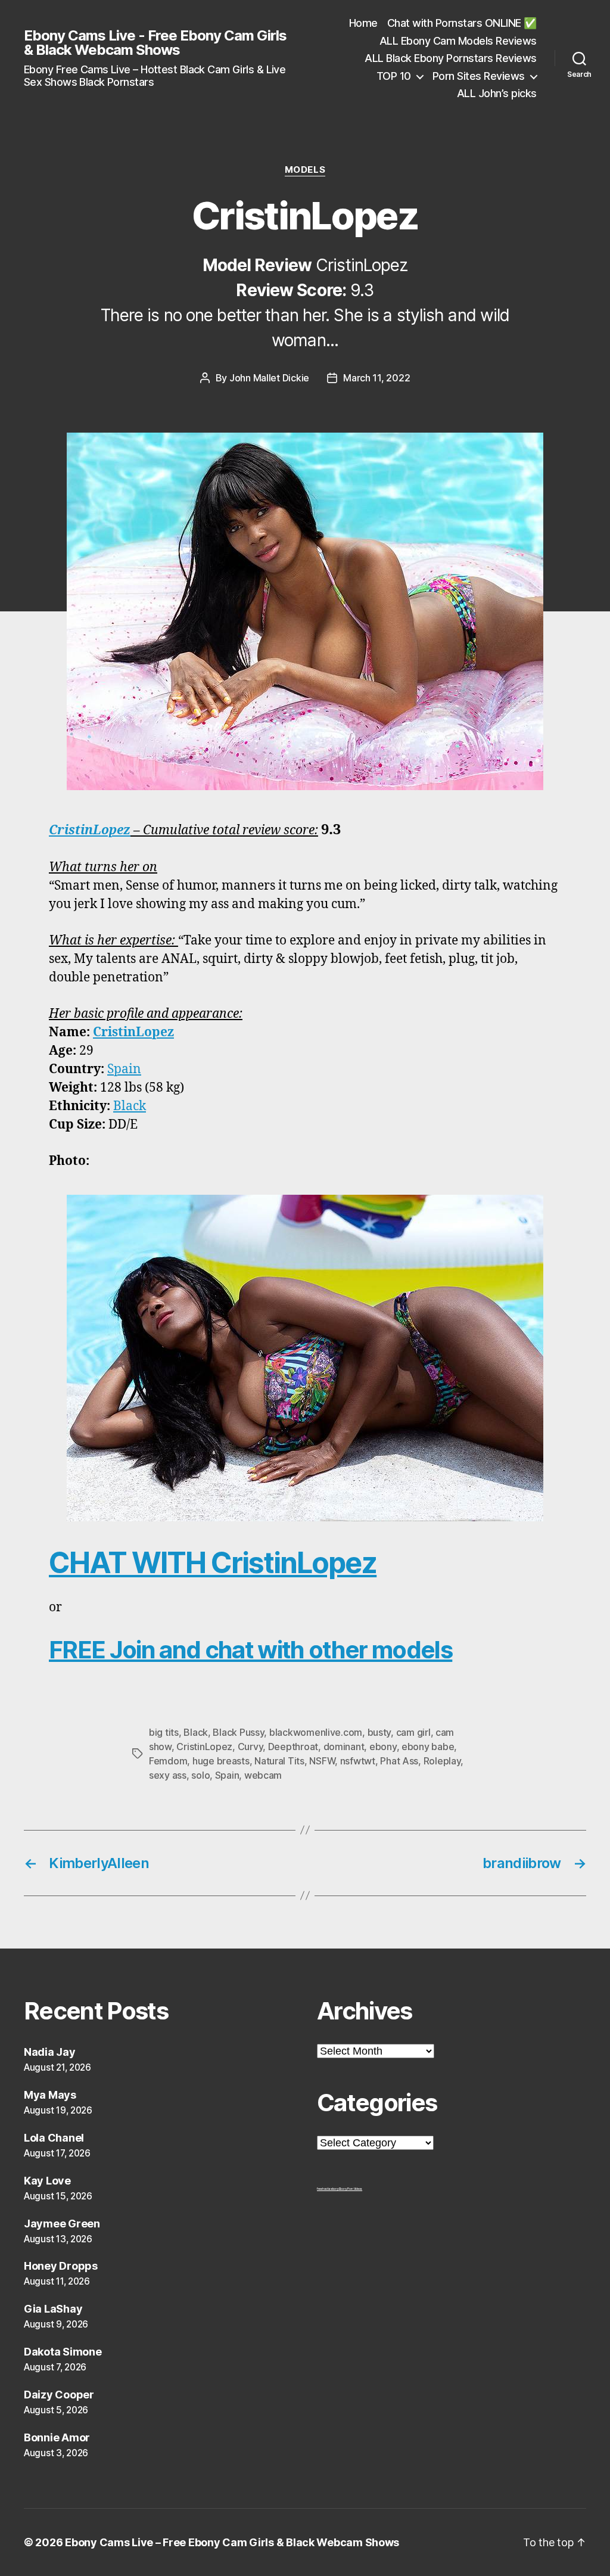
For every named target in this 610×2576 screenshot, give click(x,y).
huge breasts (221, 1761)
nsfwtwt (358, 1761)
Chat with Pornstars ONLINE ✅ (462, 23)
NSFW (322, 1761)
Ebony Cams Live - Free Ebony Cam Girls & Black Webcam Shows (155, 43)
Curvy (250, 1747)
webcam (263, 1775)
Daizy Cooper (59, 2395)
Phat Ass (399, 1761)
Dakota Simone (63, 2352)
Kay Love (47, 2181)
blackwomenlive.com (316, 1732)
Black (130, 1106)
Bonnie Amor (57, 2437)
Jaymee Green (62, 2224)
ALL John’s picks (497, 93)
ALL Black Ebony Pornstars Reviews (451, 58)
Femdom (168, 1761)
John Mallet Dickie (269, 378)
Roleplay (442, 1761)
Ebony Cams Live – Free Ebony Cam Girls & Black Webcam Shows (232, 2542)
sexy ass (168, 1775)
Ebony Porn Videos (351, 2189)
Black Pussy (238, 1732)
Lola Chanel (54, 2138)
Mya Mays (50, 2095)
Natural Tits (279, 1761)
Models (305, 170)
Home (363, 23)
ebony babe (428, 1747)
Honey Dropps (61, 2266)
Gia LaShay (53, 2309)
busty (379, 1732)
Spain (124, 1069)
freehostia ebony (328, 2189)
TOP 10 (394, 76)
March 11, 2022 (376, 378)
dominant (344, 1747)
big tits (164, 1732)
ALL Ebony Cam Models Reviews (458, 41)
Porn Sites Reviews (479, 76)
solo (200, 1775)
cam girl (413, 1732)
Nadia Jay (50, 2052)
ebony (383, 1747)
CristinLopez (90, 830)
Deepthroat (293, 1747)
